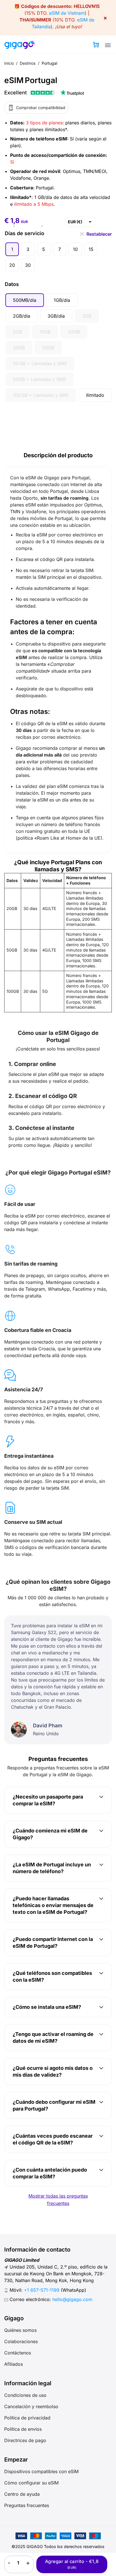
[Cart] (96, 45)
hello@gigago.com (72, 2299)
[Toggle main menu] (108, 45)
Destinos (28, 63)
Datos (12, 284)
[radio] (12, 249)
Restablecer (99, 234)
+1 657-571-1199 (42, 2290)
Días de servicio (24, 233)
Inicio (9, 63)
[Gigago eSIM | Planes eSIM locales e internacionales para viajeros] (20, 45)
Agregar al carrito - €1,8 (72, 2564)
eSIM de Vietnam (67, 13)
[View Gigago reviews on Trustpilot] (44, 93)
